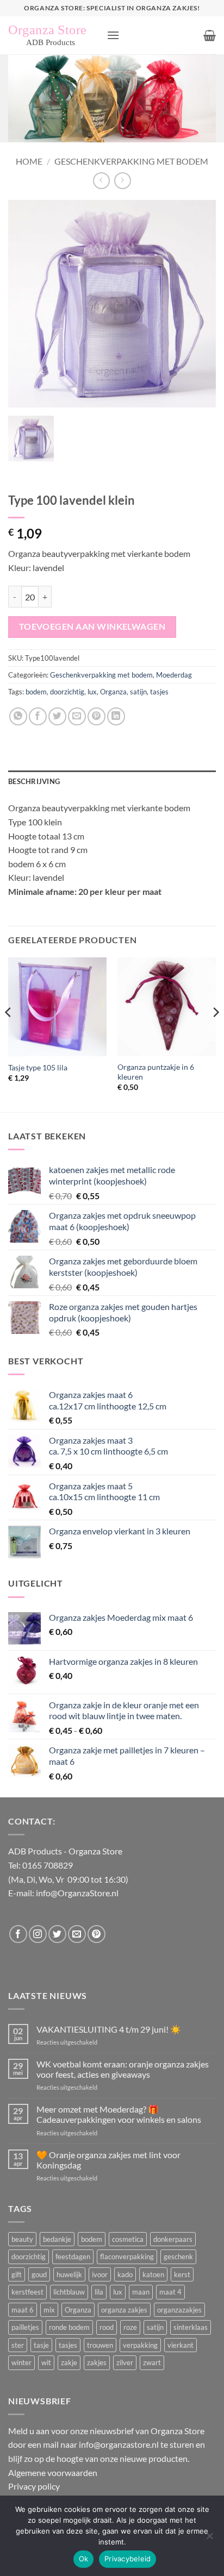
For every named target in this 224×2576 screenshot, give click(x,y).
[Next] (215, 1034)
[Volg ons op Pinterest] (97, 1934)
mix (49, 2310)
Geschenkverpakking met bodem (131, 161)
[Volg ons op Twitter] (57, 1934)
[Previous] (9, 1034)
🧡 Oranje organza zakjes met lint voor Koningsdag (108, 2160)
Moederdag (174, 675)
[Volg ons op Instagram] (38, 1934)
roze (130, 2327)
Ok (84, 2559)
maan (141, 2292)
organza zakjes (124, 2310)
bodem (36, 692)
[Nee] (209, 2539)
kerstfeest (27, 2292)
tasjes (159, 692)
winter (21, 2362)
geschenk (178, 2257)
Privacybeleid (127, 2559)
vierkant (181, 2345)
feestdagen (73, 2257)
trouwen (100, 2345)
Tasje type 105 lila (38, 1068)
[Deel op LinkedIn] (116, 716)
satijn (138, 692)
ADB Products (35, 1851)
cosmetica (128, 2239)
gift (17, 2274)
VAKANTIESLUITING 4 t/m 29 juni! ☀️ (109, 2029)
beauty (22, 2239)
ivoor (100, 2274)
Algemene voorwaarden (53, 2472)
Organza (113, 692)
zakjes (97, 2362)
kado (125, 2274)
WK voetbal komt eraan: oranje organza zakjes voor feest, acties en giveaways (123, 2069)
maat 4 (170, 2292)
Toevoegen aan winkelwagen (92, 626)
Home (29, 161)
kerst (182, 2274)
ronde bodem (69, 2327)
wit (46, 2362)
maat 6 (23, 2310)
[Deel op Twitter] (57, 716)
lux (92, 692)
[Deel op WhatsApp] (18, 716)
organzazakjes (179, 2310)
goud (39, 2274)
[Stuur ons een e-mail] (77, 1934)
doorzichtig (67, 692)
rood (107, 2327)
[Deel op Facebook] (38, 716)
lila (99, 2292)
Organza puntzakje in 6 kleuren (156, 1072)
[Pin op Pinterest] (97, 716)
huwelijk (69, 2274)
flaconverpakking (127, 2257)
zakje (69, 2362)
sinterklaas (191, 2327)
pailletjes (25, 2327)
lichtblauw (69, 2292)
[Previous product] (123, 181)
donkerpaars (173, 2239)
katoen (153, 2274)
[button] (113, 35)
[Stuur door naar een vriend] (77, 716)
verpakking (140, 2345)
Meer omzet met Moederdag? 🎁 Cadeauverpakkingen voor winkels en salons (119, 2114)
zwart (152, 2362)
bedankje (57, 2239)
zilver (125, 2362)
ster (18, 2345)
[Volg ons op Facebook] (18, 1934)
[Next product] (101, 181)
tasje (41, 2345)
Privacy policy (34, 2486)
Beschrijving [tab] (34, 781)
